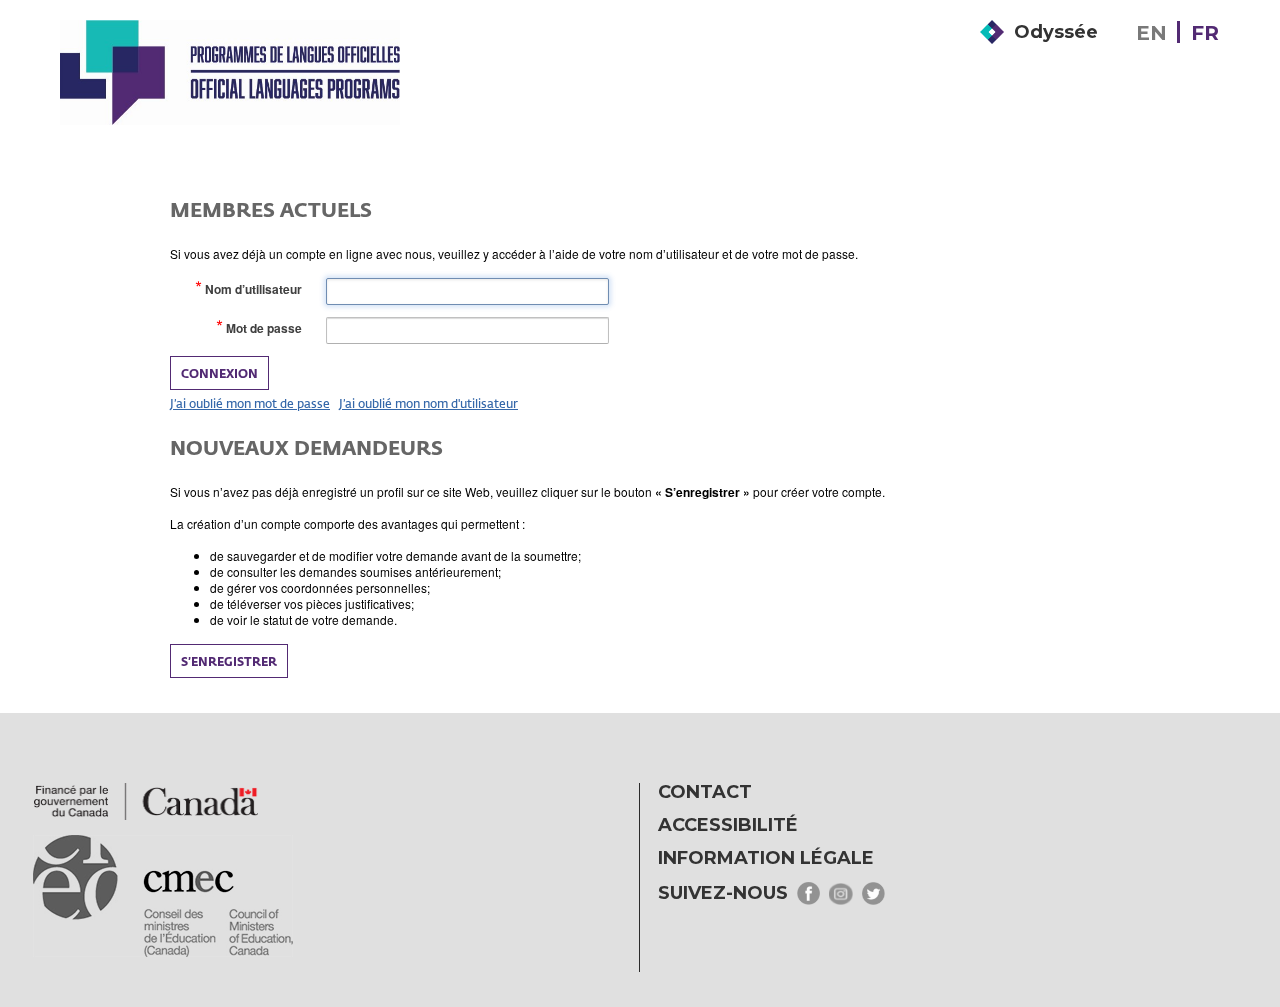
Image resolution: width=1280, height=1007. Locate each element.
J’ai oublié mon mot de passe (250, 403)
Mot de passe (268, 328)
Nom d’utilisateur (257, 289)
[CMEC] (230, 72)
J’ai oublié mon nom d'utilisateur (428, 403)
